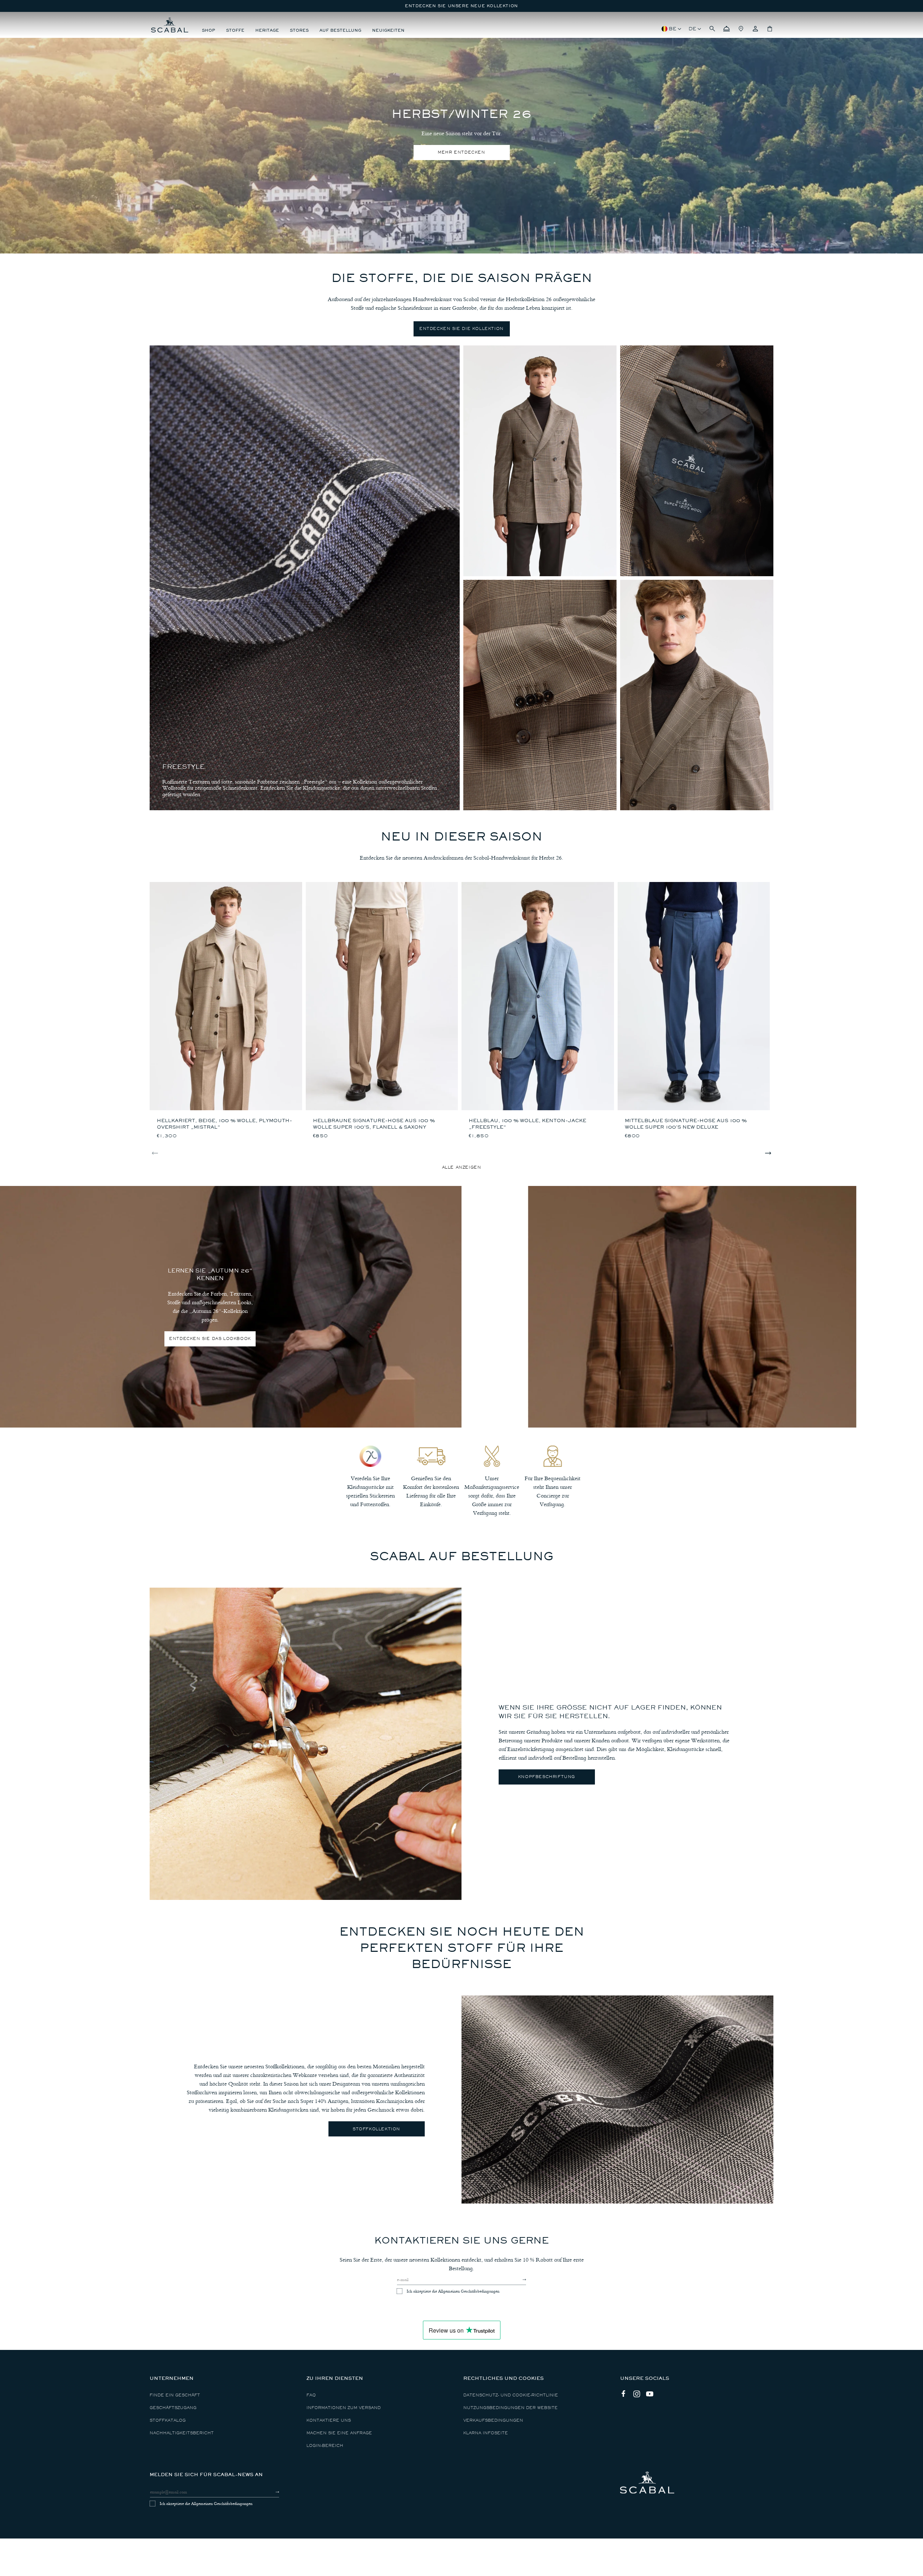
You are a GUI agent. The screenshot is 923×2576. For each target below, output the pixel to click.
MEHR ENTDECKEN (461, 152)
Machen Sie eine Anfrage (339, 2433)
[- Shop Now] (540, 461)
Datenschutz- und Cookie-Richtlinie (511, 2395)
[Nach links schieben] (155, 1153)
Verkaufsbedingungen (493, 2420)
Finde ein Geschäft (175, 2395)
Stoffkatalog (168, 2420)
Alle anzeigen (462, 1167)
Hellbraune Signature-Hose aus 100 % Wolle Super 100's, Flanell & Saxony (374, 1124)
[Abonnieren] (518, 2280)
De (692, 29)
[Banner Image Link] (692, 1307)
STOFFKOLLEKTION (376, 2129)
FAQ (311, 2395)
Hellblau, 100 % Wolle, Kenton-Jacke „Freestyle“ (527, 1124)
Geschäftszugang (173, 2408)
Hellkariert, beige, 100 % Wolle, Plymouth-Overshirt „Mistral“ (224, 1124)
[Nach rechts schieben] (768, 1153)
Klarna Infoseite (486, 2433)
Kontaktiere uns (329, 2420)
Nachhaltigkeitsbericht (182, 2433)
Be (673, 29)
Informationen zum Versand (344, 2408)
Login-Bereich (325, 2446)
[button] (712, 29)
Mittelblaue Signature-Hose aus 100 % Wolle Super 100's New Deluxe (686, 1124)
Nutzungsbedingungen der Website (511, 2408)
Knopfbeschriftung (547, 1777)
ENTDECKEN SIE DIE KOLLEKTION (461, 329)
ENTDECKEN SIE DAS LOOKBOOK (210, 1339)
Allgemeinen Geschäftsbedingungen (469, 2291)
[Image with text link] (306, 1744)
